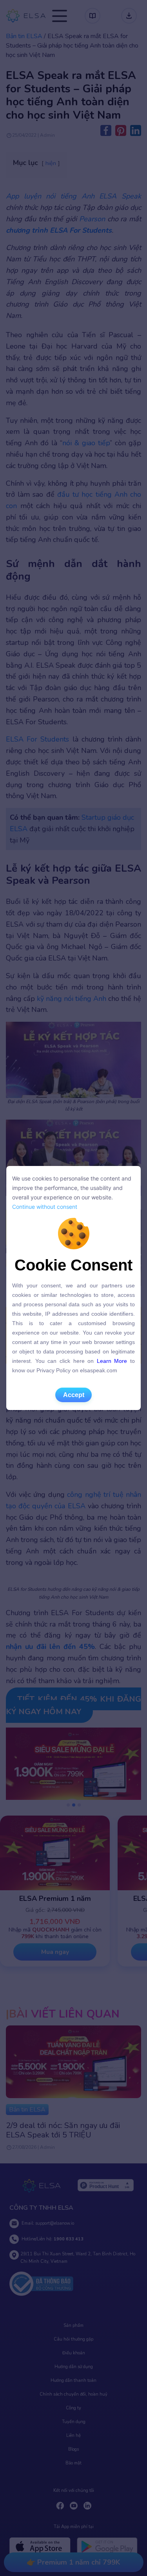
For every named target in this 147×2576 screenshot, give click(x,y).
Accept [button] (74, 1395)
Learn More (112, 1361)
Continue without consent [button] (45, 1207)
